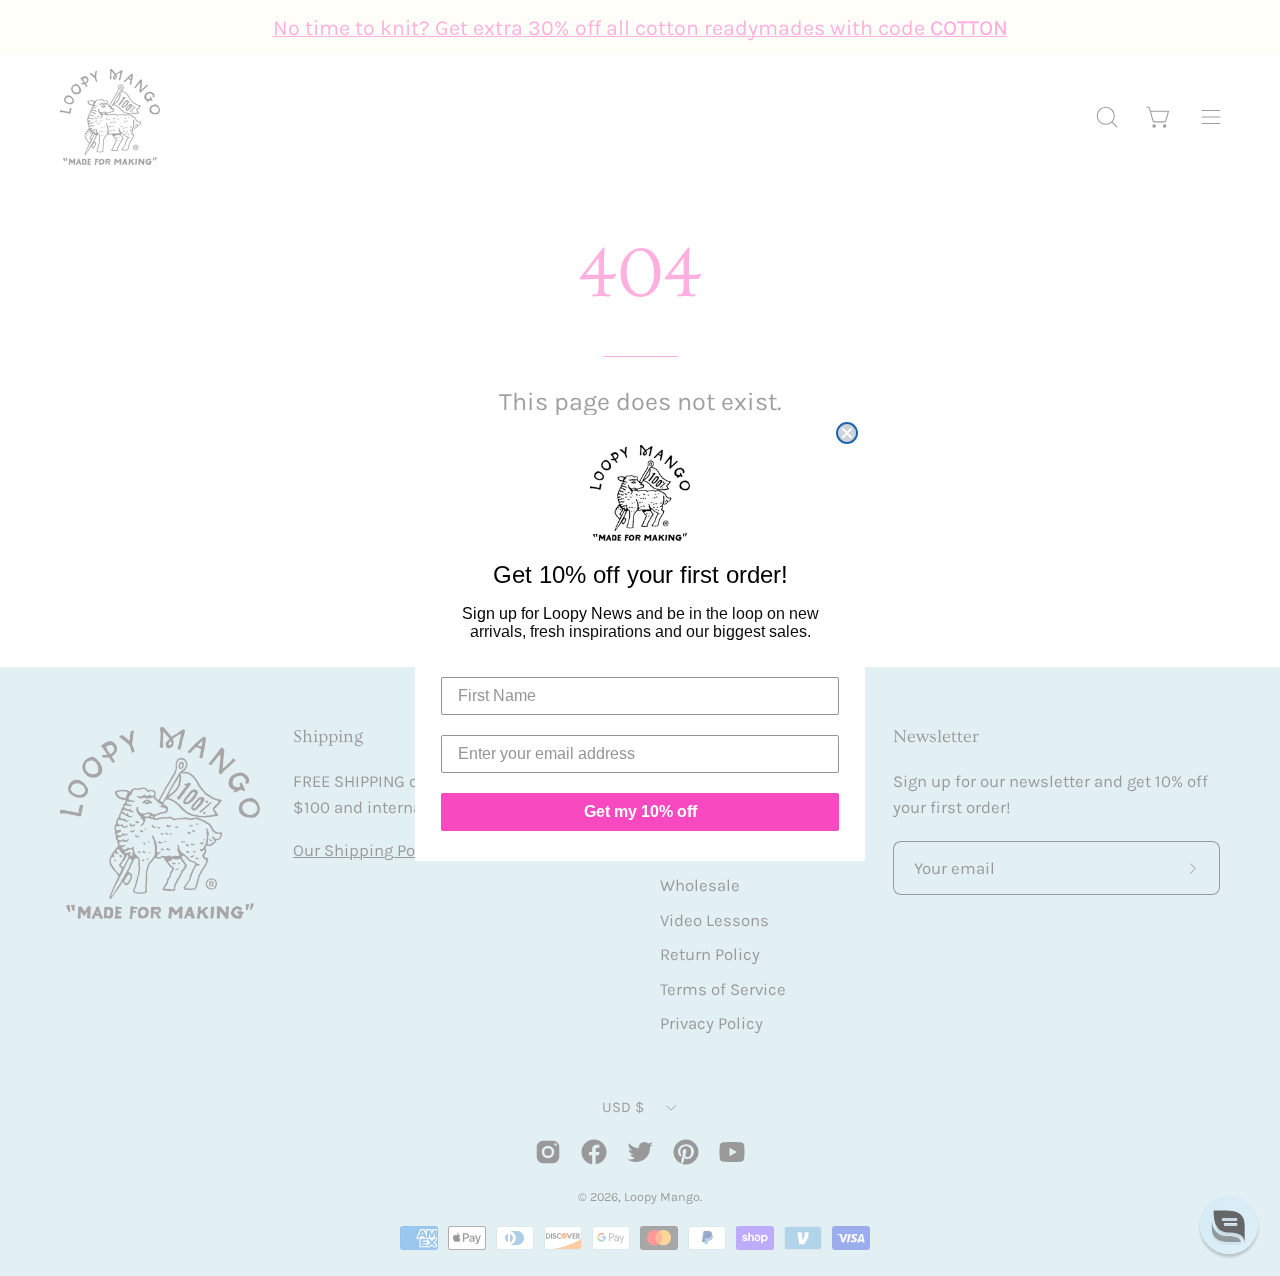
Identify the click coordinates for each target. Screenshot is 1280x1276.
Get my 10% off (640, 811)
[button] (1229, 1225)
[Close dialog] (847, 433)
